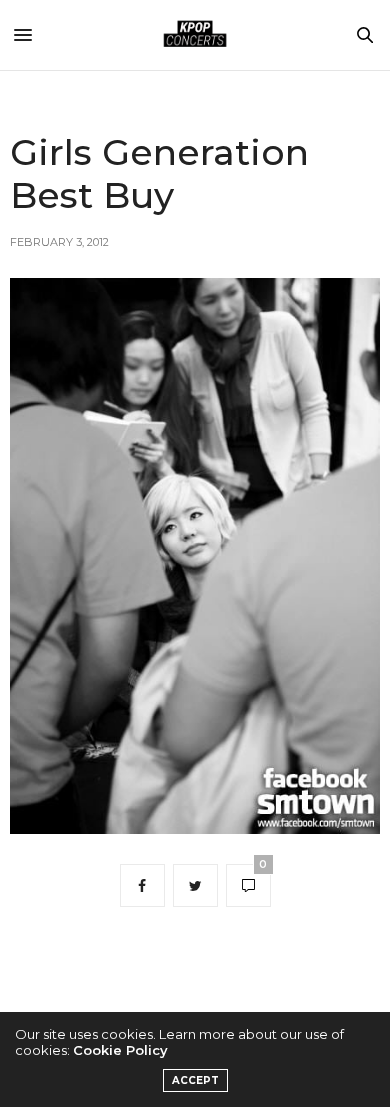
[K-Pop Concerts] (195, 35)
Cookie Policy (120, 1050)
